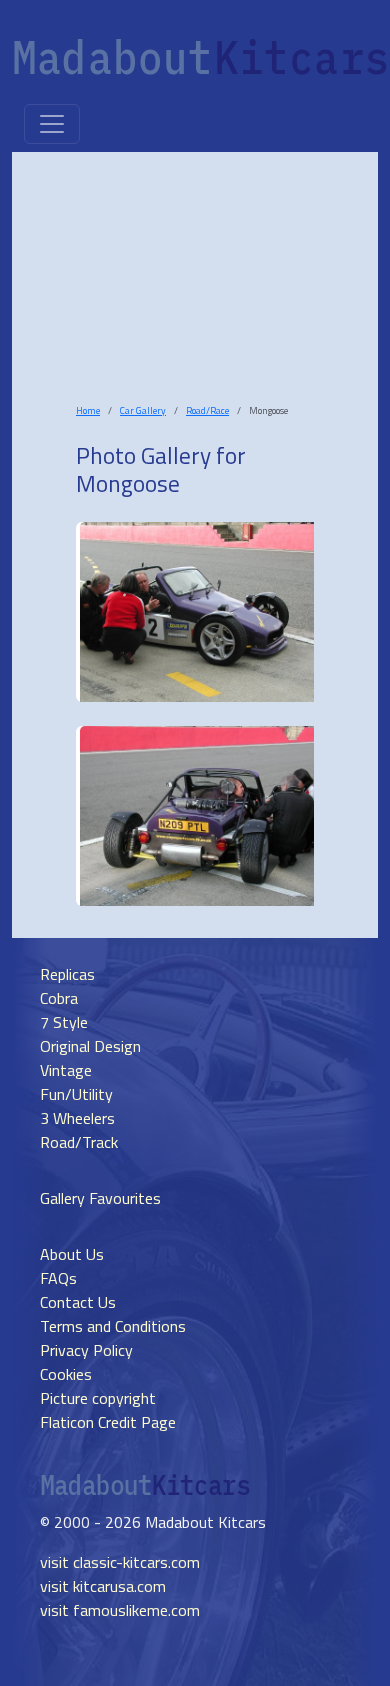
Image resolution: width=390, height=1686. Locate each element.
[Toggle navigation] (52, 124)
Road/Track (79, 1142)
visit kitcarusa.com (103, 1586)
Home (88, 410)
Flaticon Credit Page (108, 1422)
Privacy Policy (86, 1350)
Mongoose (128, 483)
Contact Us (78, 1302)
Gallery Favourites (100, 1198)
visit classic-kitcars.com (120, 1562)
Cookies (66, 1374)
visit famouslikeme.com (120, 1610)
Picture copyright (98, 1398)
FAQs (58, 1278)
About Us (72, 1254)
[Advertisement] (199, 294)
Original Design (90, 1046)
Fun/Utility (76, 1094)
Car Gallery (143, 410)
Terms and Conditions (113, 1326)
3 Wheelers (77, 1118)
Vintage (66, 1070)
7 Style (64, 1022)
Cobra (59, 998)
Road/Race (207, 410)
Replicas (67, 974)
